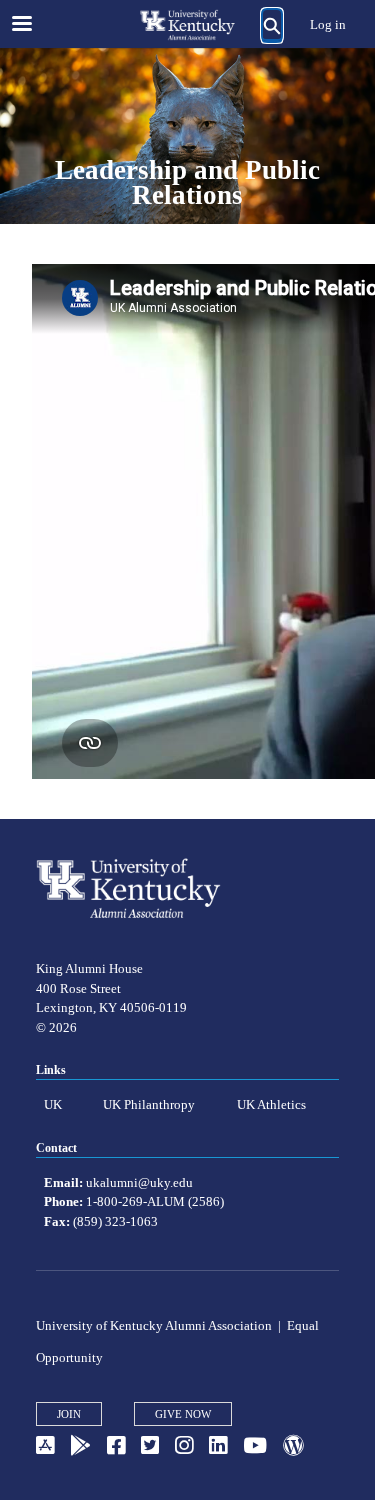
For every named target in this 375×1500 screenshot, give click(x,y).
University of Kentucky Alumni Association (154, 1325)
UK (53, 1104)
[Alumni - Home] (188, 25)
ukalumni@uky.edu (139, 1182)
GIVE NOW (183, 1414)
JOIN (69, 1414)
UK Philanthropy (149, 1104)
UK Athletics (271, 1104)
